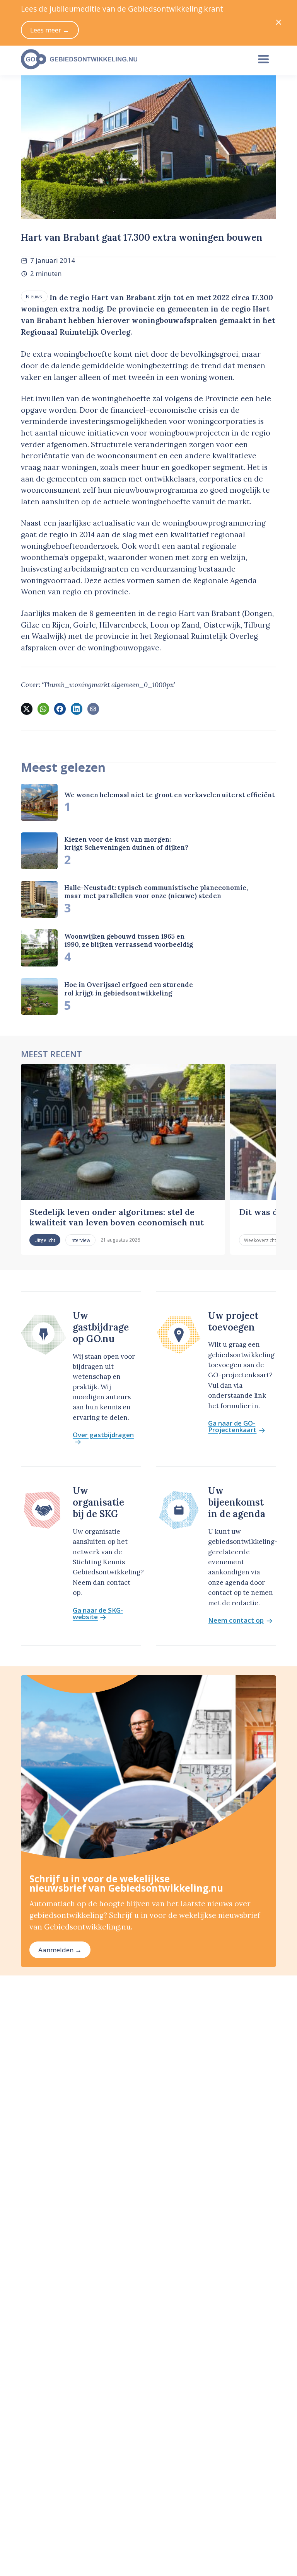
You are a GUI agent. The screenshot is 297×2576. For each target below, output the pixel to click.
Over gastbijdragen (103, 1435)
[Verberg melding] (279, 23)
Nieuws (34, 296)
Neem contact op (236, 1621)
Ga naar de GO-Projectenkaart (232, 1427)
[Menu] (264, 60)
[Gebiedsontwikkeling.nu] (131, 60)
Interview (80, 1240)
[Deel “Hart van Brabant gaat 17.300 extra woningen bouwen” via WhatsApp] (43, 709)
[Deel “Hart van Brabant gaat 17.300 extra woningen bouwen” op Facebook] (60, 709)
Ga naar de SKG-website (98, 1614)
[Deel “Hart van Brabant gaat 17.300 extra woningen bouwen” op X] (27, 709)
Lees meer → (50, 30)
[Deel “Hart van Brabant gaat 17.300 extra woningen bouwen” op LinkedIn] (77, 709)
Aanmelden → (60, 1950)
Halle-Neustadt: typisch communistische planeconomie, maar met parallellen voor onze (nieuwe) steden (156, 892)
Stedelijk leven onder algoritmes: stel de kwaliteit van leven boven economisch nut (117, 1217)
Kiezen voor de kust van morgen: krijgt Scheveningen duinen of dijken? (126, 843)
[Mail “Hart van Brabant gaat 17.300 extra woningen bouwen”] (93, 709)
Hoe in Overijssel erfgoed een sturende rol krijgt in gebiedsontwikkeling (129, 989)
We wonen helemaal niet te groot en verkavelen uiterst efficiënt (170, 795)
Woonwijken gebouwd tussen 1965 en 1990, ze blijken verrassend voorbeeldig (129, 940)
